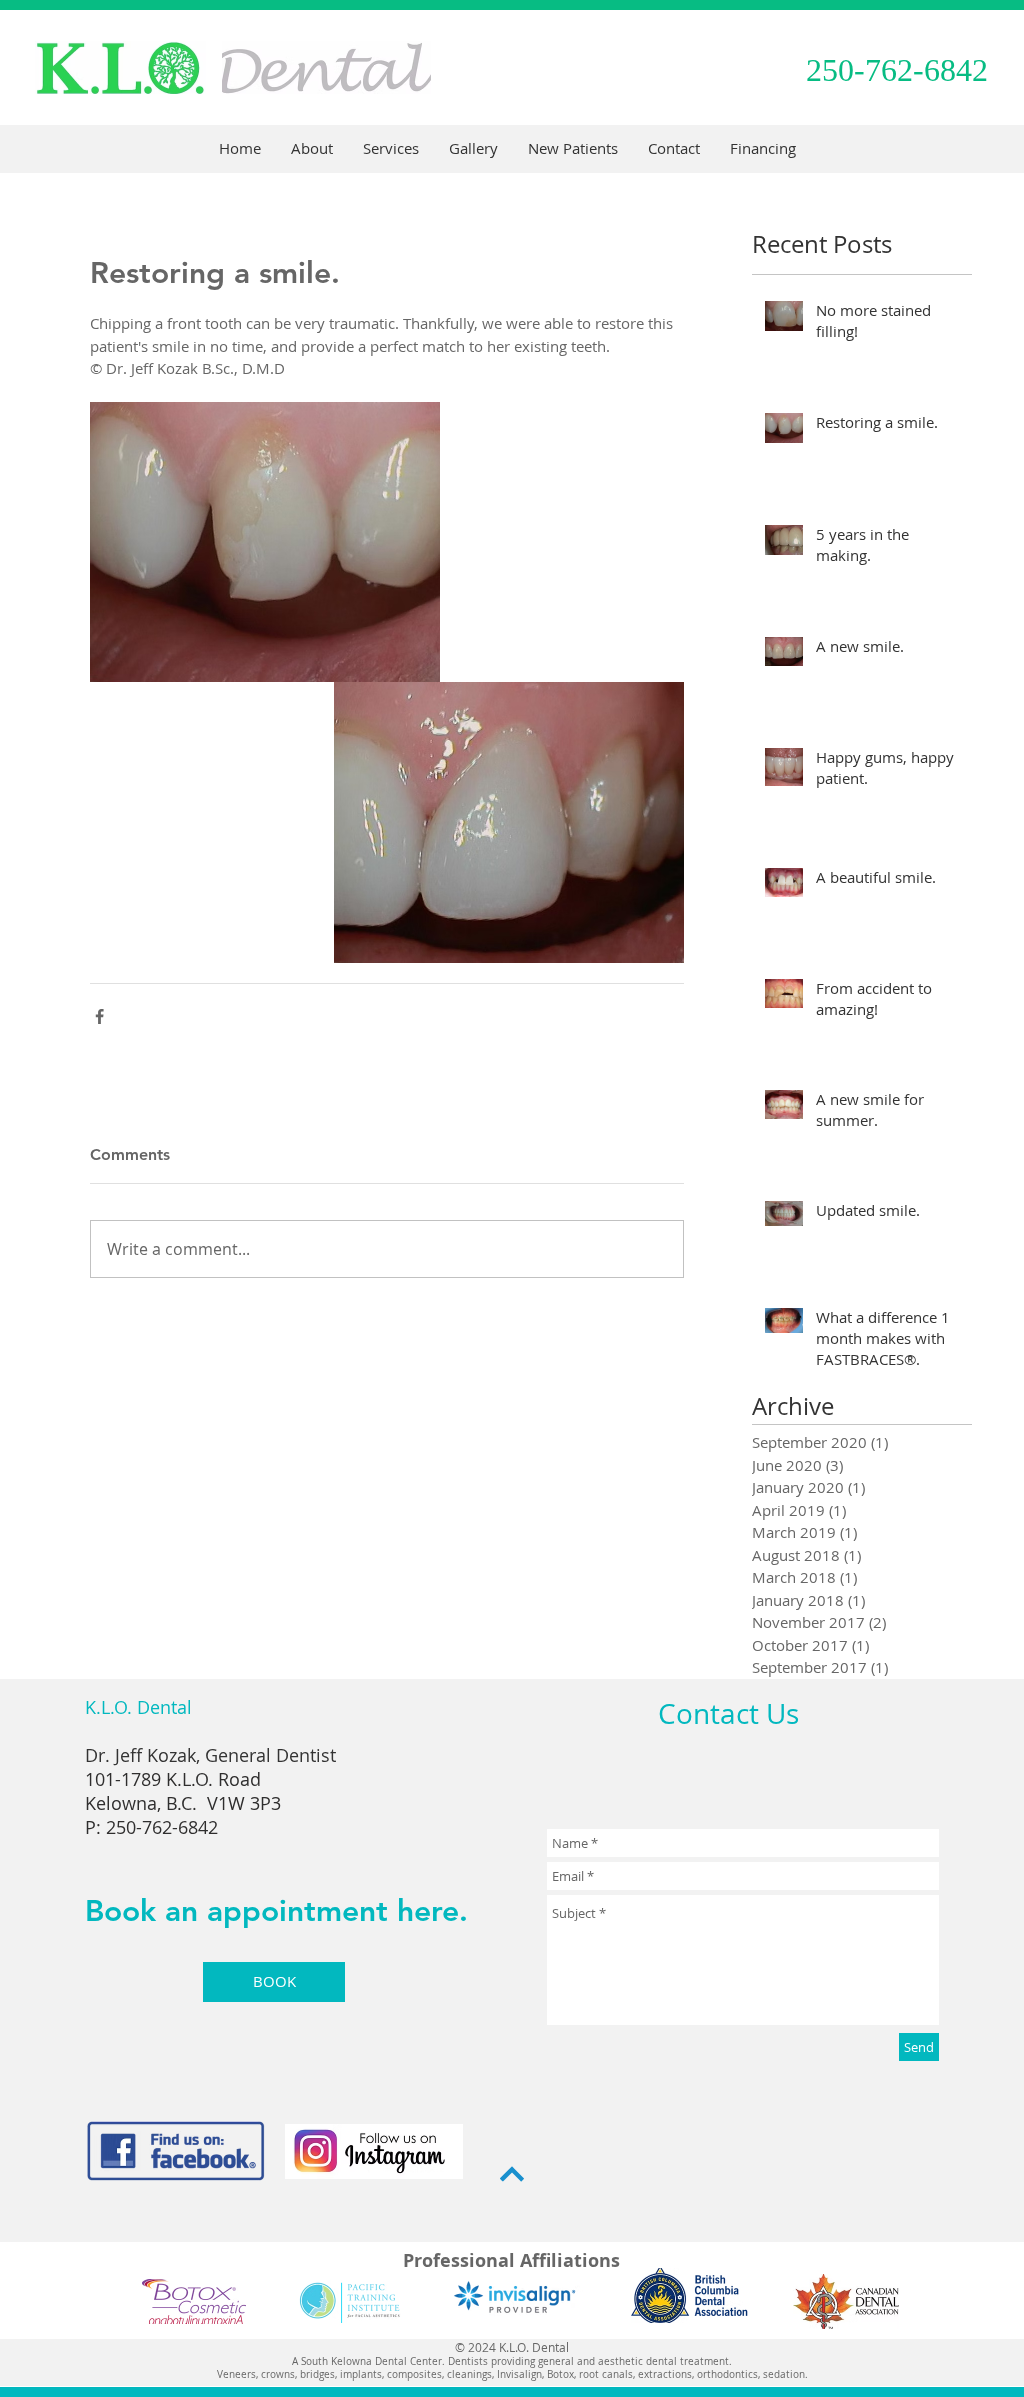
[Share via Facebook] (99, 1016)
